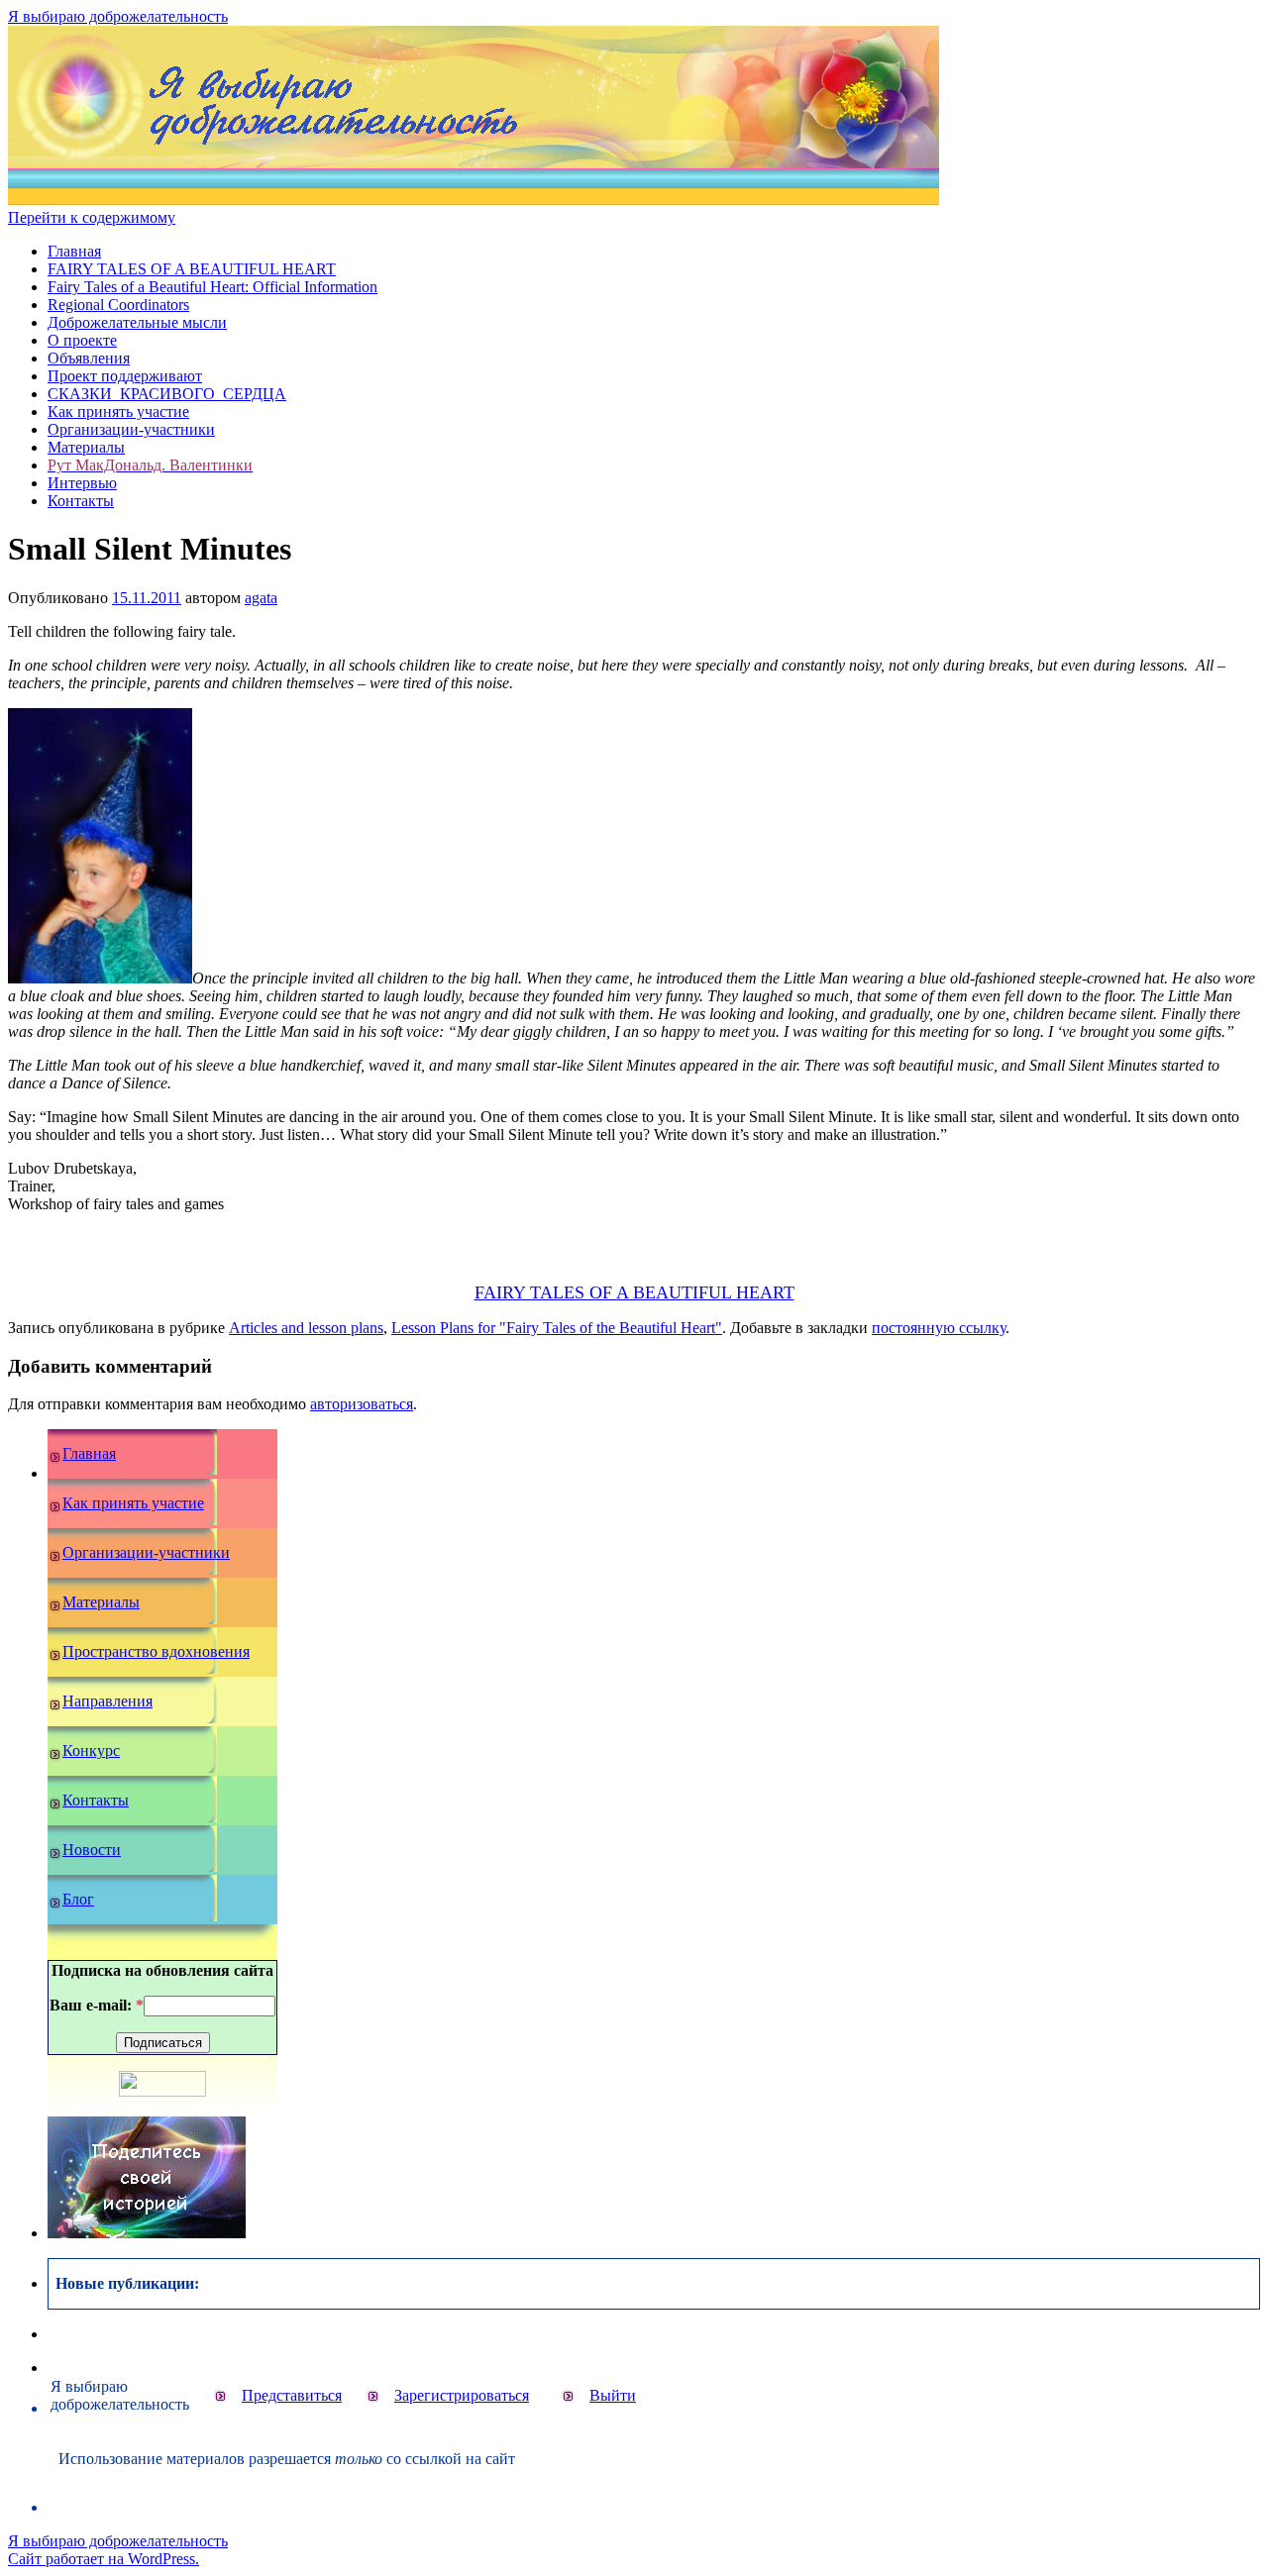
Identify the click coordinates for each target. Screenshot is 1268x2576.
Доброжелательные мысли (137, 322)
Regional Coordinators (118, 305)
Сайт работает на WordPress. (104, 2559)
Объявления (89, 358)
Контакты (81, 501)
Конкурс (91, 1751)
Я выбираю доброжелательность (118, 16)
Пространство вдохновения (156, 1651)
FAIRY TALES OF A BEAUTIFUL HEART (192, 269)
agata (261, 598)
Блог (78, 1899)
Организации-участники (131, 429)
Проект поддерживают (125, 376)
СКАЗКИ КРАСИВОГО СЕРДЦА (167, 394)
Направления (107, 1701)
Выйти (613, 2395)
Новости (92, 1850)
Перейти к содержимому (92, 217)
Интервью (82, 483)
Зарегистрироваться (462, 2395)
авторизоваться (362, 1404)
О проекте (82, 340)
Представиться (292, 2395)
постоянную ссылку (939, 1328)
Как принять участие (118, 412)
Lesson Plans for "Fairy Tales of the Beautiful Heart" (557, 1328)
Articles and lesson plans (306, 1328)
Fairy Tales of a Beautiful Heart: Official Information (212, 287)
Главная (74, 251)
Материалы (86, 447)
